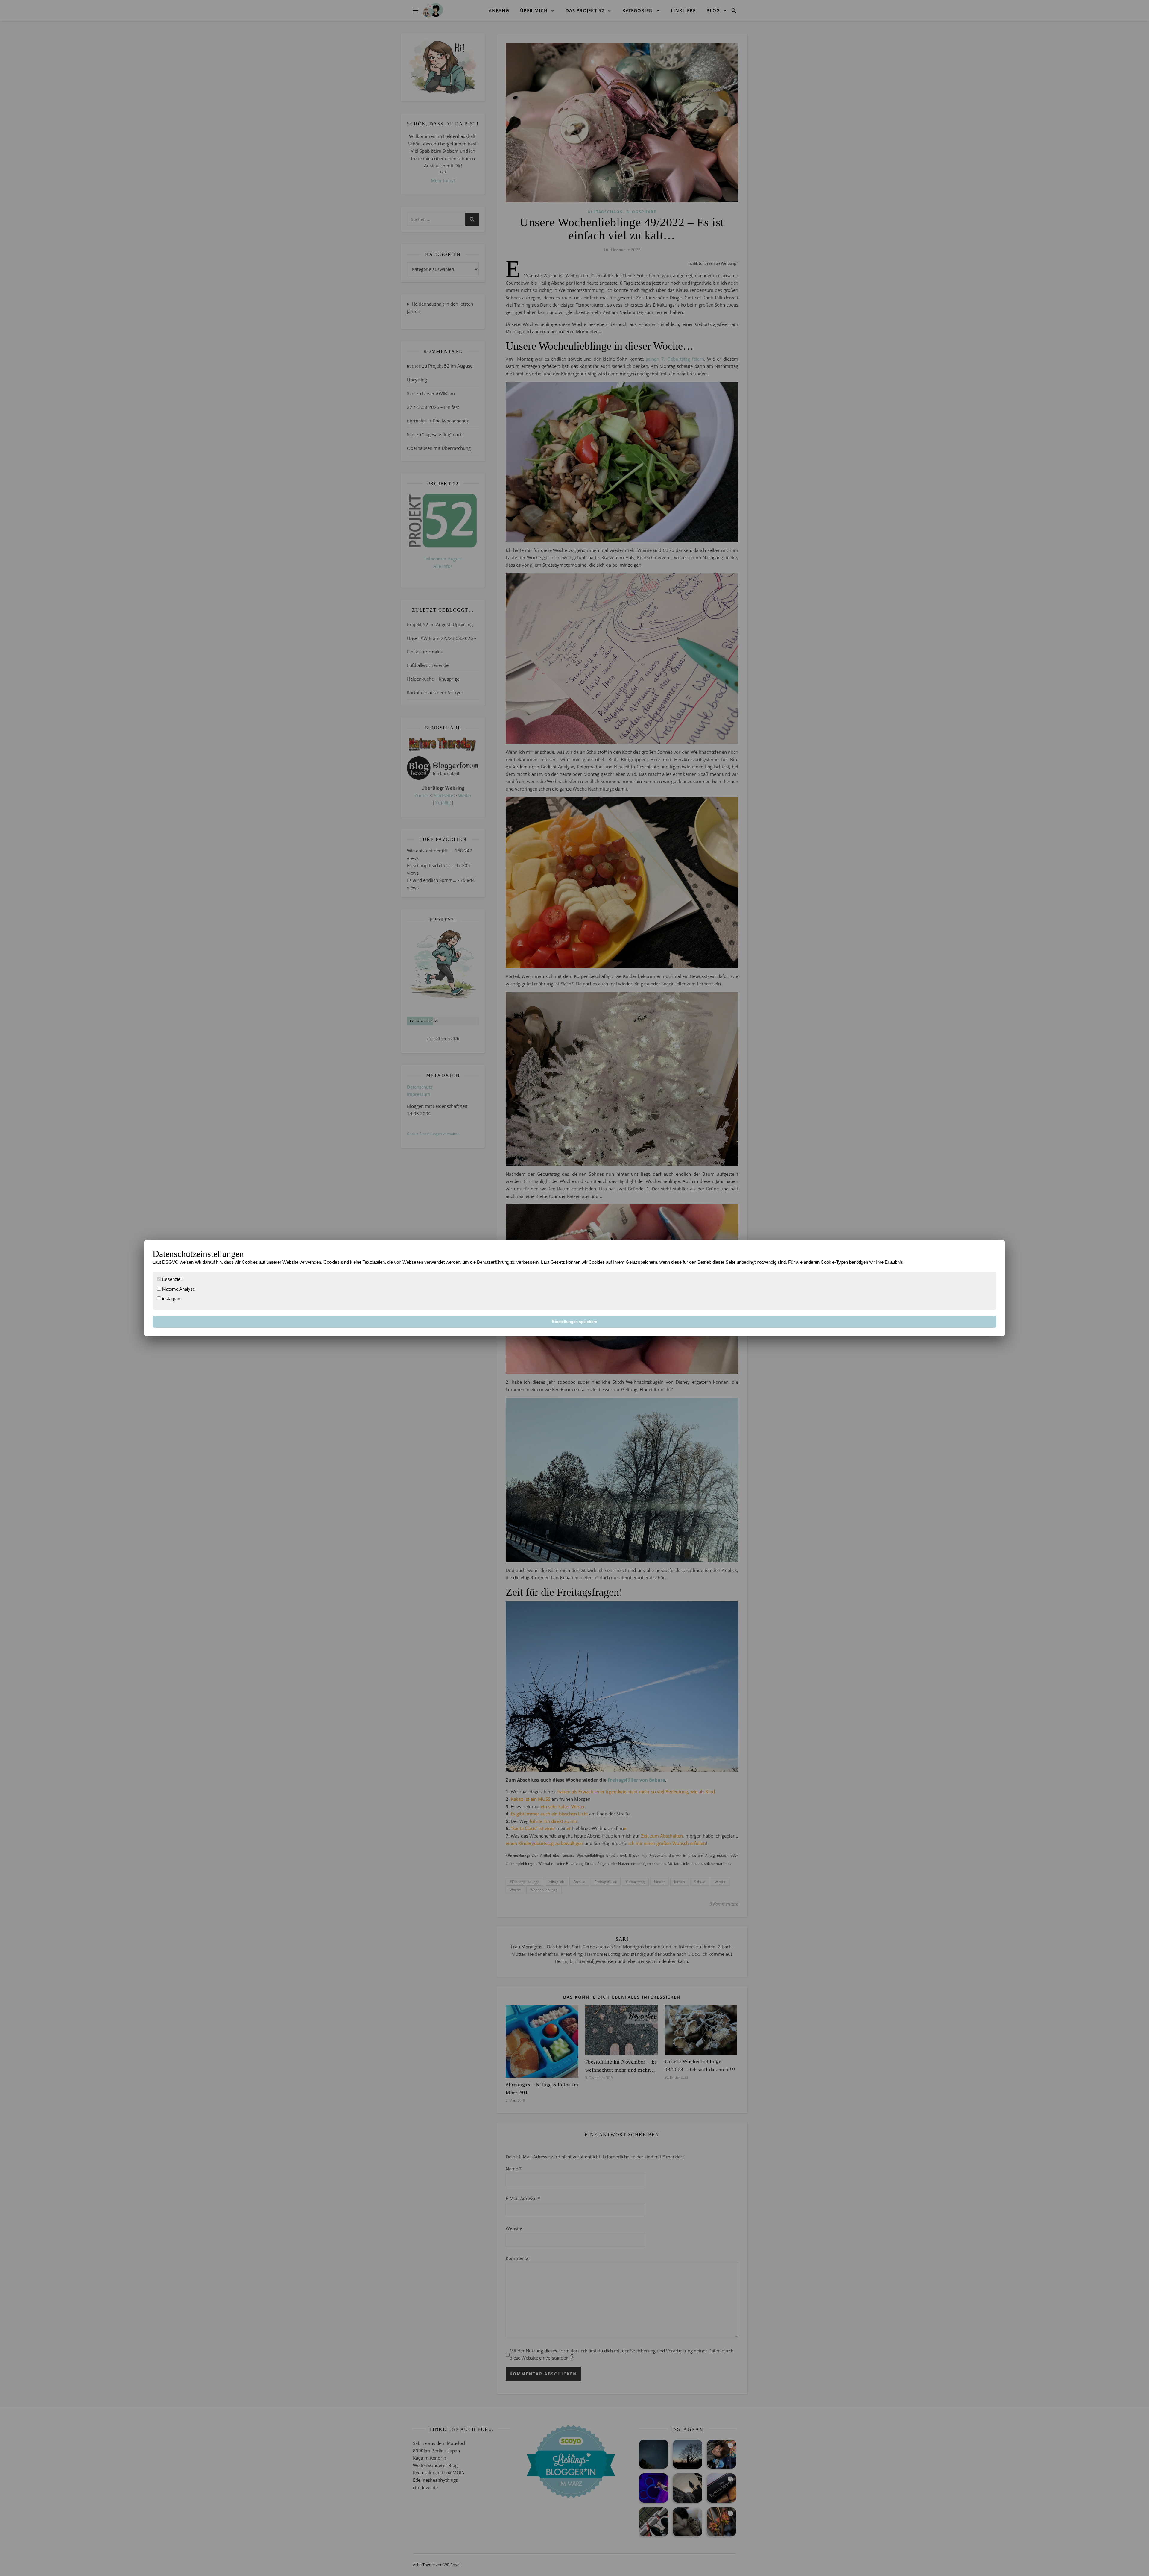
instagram (171, 1299)
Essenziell (172, 1279)
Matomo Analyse (178, 1289)
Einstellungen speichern (575, 1322)
